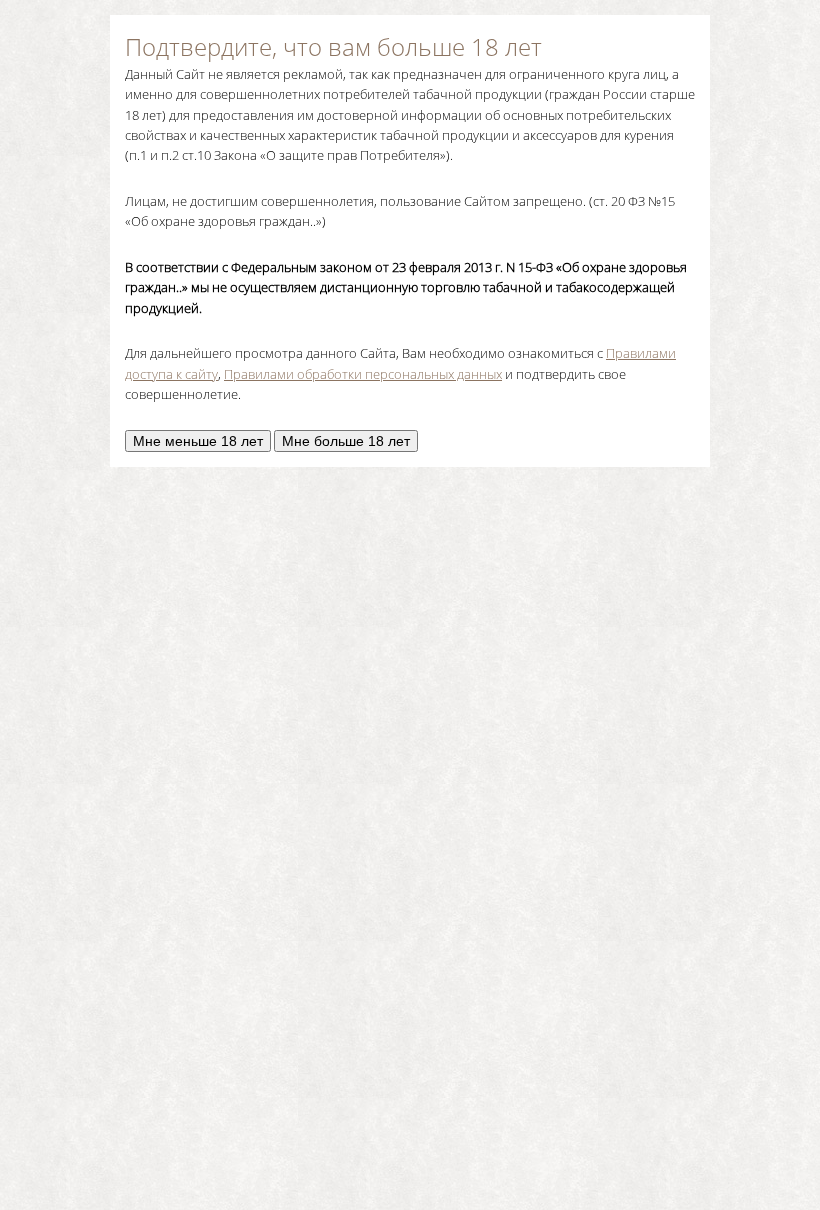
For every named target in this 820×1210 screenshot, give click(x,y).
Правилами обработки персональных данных (363, 374)
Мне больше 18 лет (346, 441)
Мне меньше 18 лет (198, 441)
